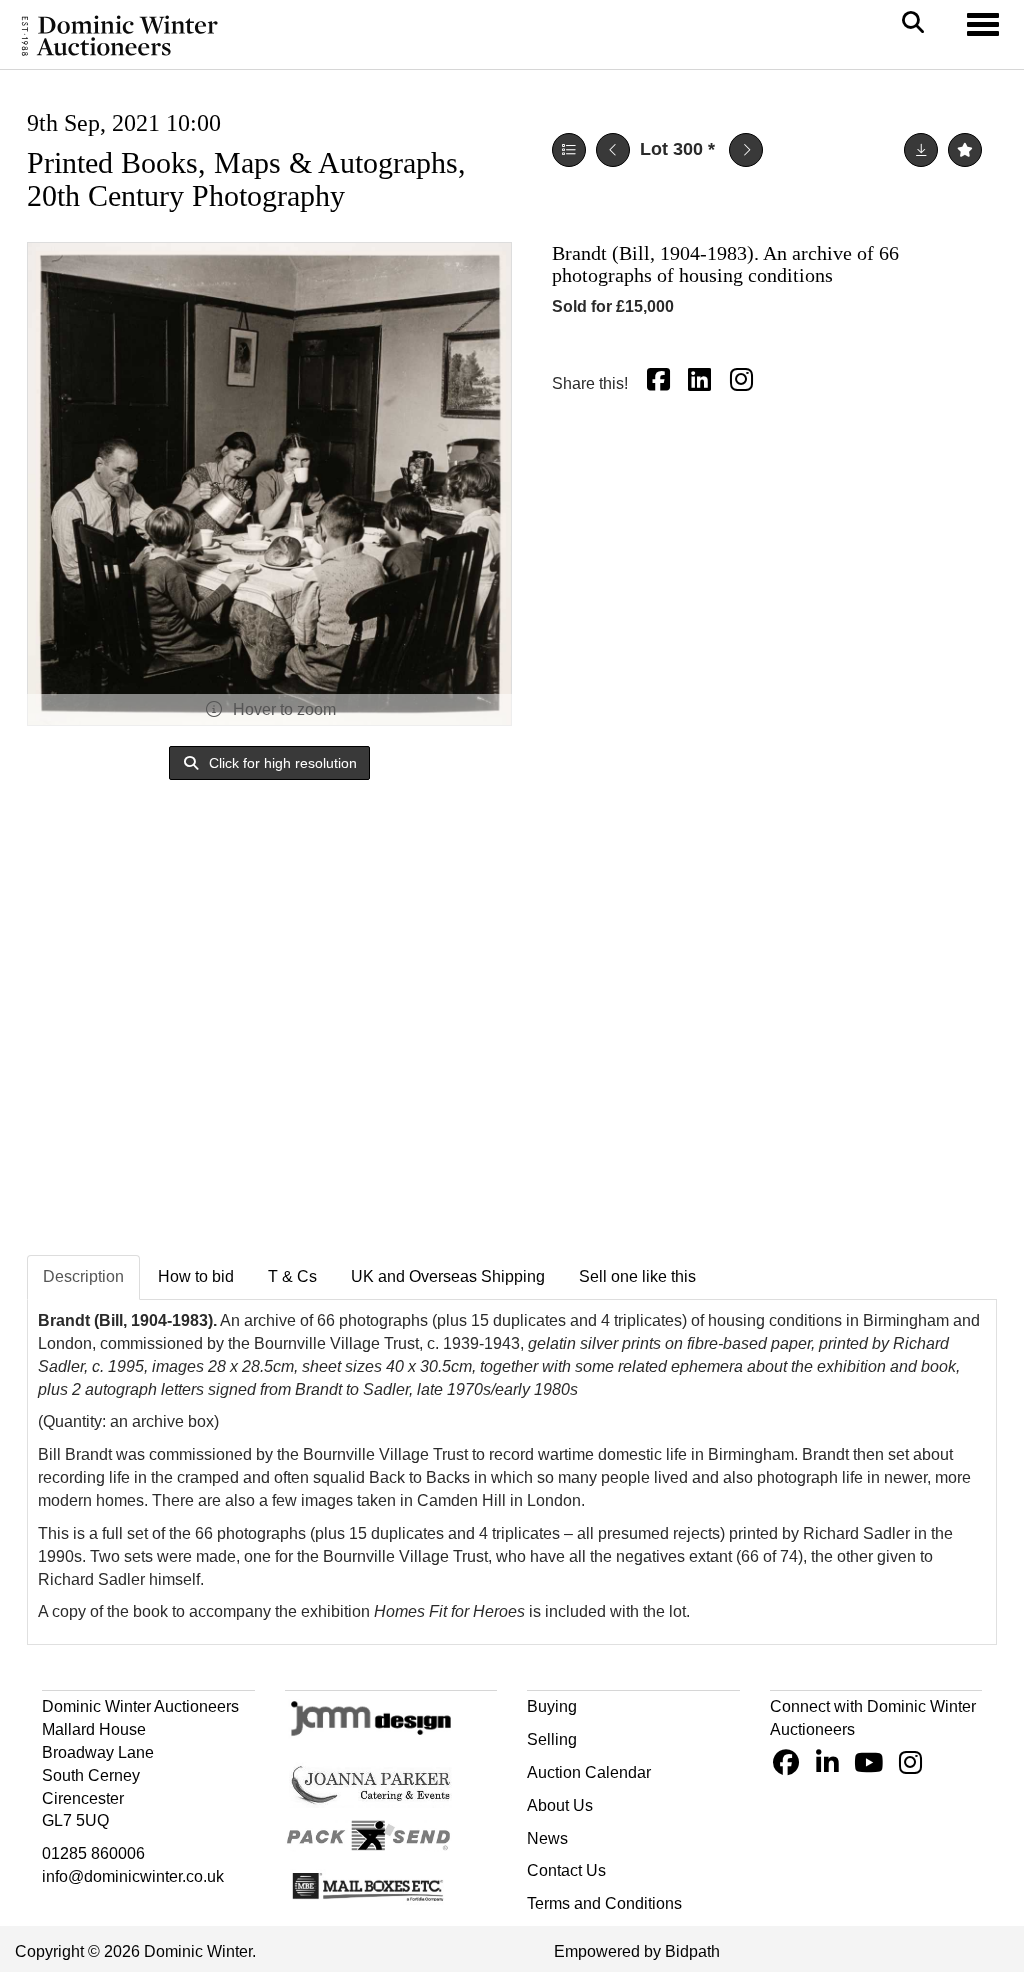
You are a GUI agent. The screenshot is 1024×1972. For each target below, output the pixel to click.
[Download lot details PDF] (921, 150)
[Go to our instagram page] (744, 383)
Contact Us (566, 1870)
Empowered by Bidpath (637, 1951)
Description (83, 1276)
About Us (560, 1805)
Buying (552, 1706)
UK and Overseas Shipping (448, 1276)
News (547, 1838)
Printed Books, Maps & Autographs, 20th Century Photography (246, 179)
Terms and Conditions (604, 1903)
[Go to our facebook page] (789, 1766)
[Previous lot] (613, 150)
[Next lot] (746, 150)
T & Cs (292, 1276)
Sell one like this (637, 1276)
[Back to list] (569, 150)
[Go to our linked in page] (830, 1766)
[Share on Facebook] (661, 383)
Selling (552, 1739)
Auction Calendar (589, 1772)
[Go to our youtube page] (872, 1766)
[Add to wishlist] (965, 150)
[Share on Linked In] (703, 383)
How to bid (196, 1276)
